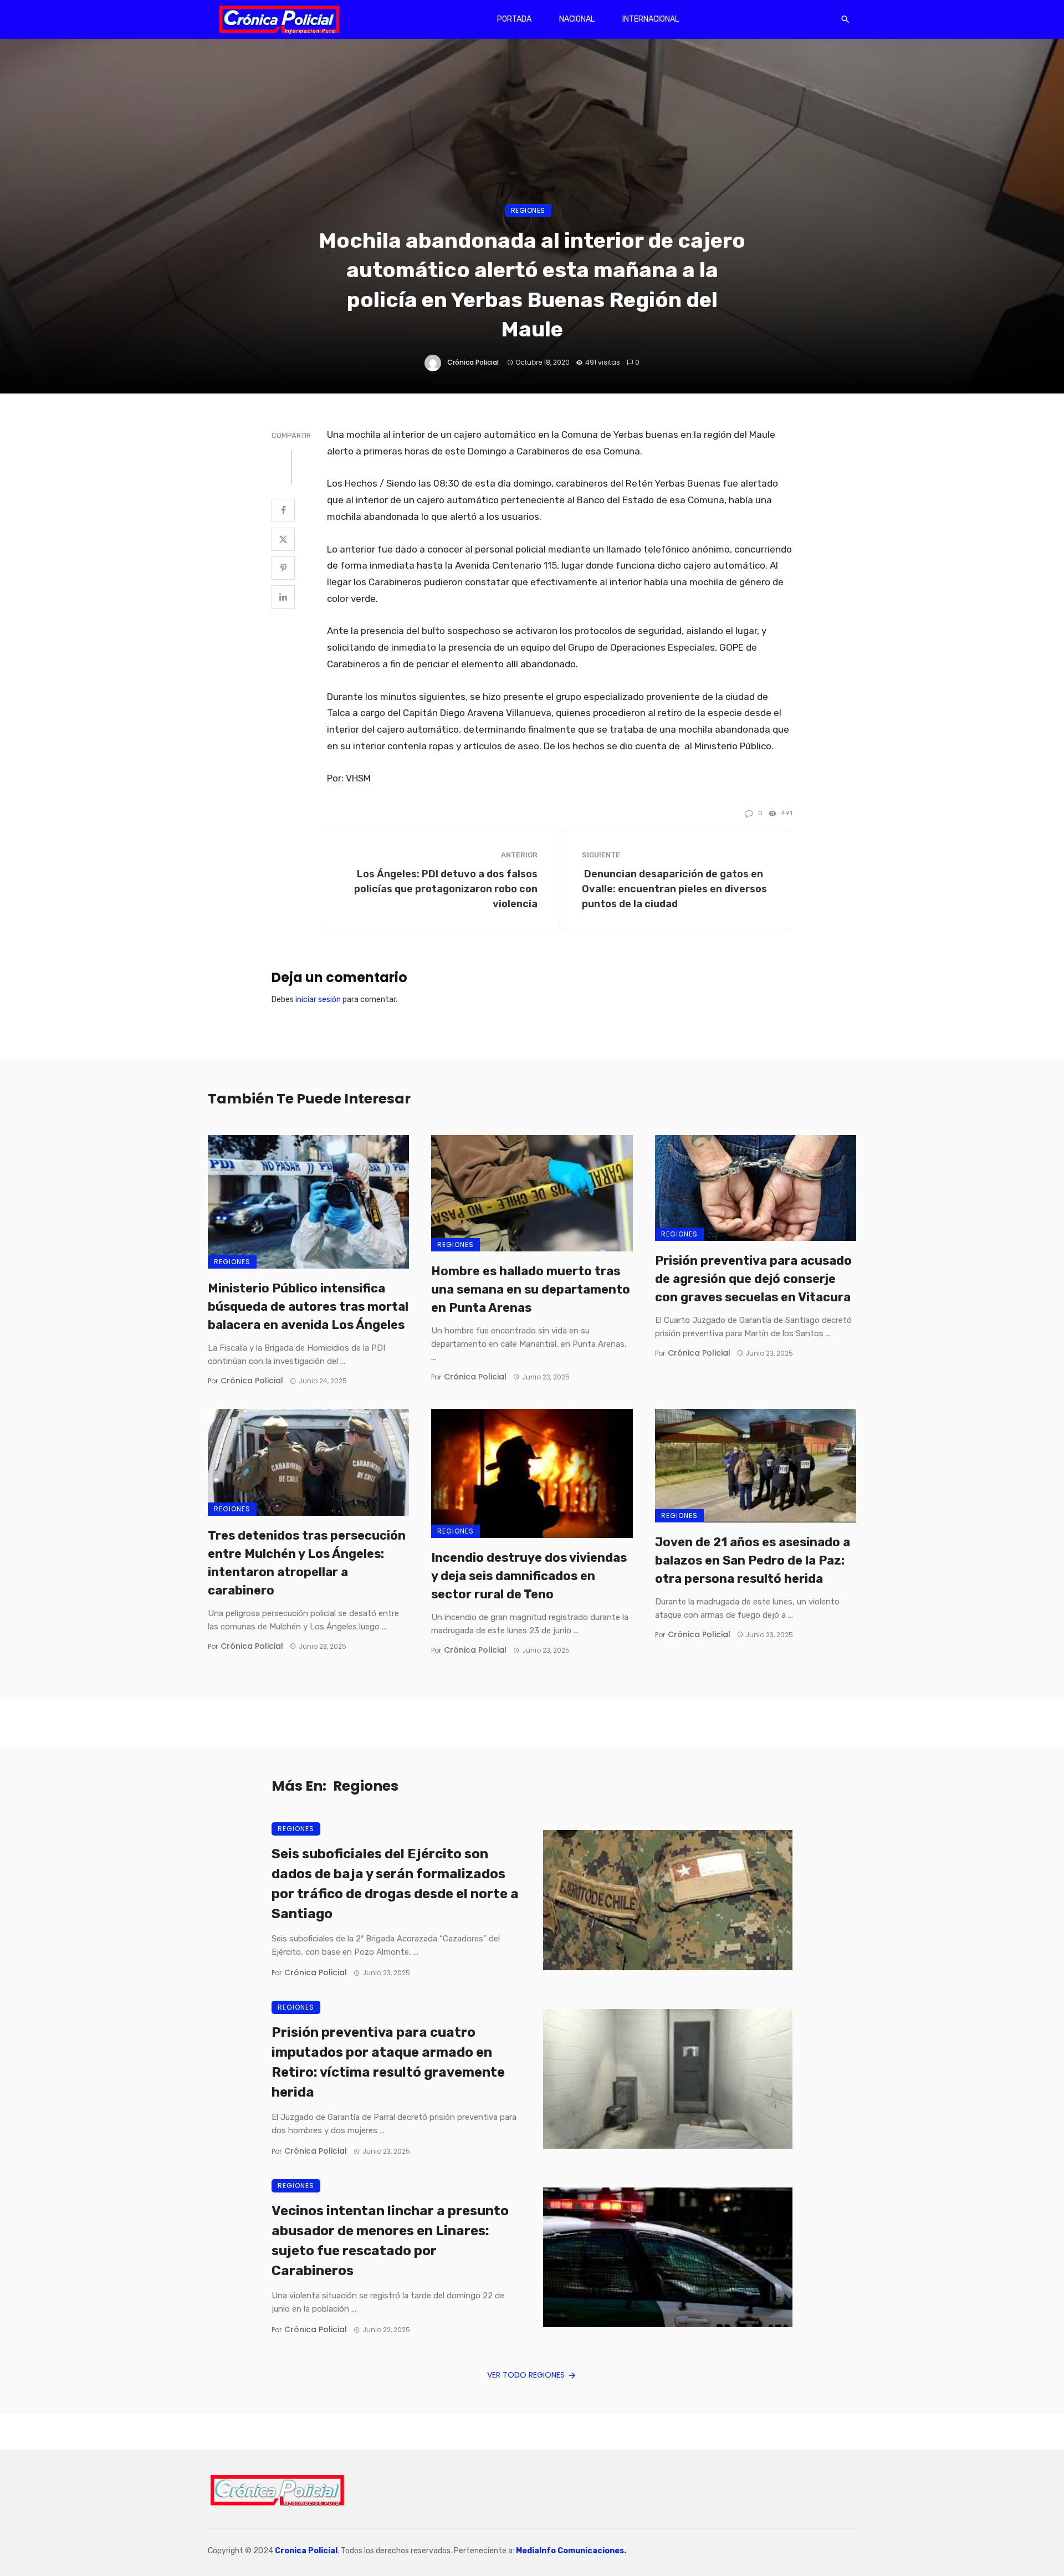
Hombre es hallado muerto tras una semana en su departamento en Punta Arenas (531, 1289)
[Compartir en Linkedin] (283, 597)
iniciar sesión (318, 1000)
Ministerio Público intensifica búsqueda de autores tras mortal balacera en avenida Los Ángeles (308, 1307)
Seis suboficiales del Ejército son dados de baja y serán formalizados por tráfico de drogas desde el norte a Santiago (395, 1884)
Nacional (577, 19)
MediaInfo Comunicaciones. (571, 2551)
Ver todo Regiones (526, 2375)
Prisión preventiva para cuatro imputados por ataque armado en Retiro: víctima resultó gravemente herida (388, 2062)
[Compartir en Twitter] (283, 539)
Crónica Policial (473, 362)
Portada (514, 19)
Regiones (528, 210)
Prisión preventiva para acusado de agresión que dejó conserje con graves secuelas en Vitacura (753, 1279)
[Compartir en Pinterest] (283, 568)
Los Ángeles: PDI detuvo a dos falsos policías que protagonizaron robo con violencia (446, 889)
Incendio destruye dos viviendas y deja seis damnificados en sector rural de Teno (529, 1576)
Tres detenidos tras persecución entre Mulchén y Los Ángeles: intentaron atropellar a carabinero (307, 1563)
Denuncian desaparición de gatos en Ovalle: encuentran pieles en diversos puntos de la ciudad (674, 889)
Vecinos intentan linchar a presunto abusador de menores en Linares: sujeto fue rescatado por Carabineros (390, 2241)
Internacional (651, 19)
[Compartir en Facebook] (283, 510)
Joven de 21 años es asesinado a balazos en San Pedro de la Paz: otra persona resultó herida (753, 1560)
